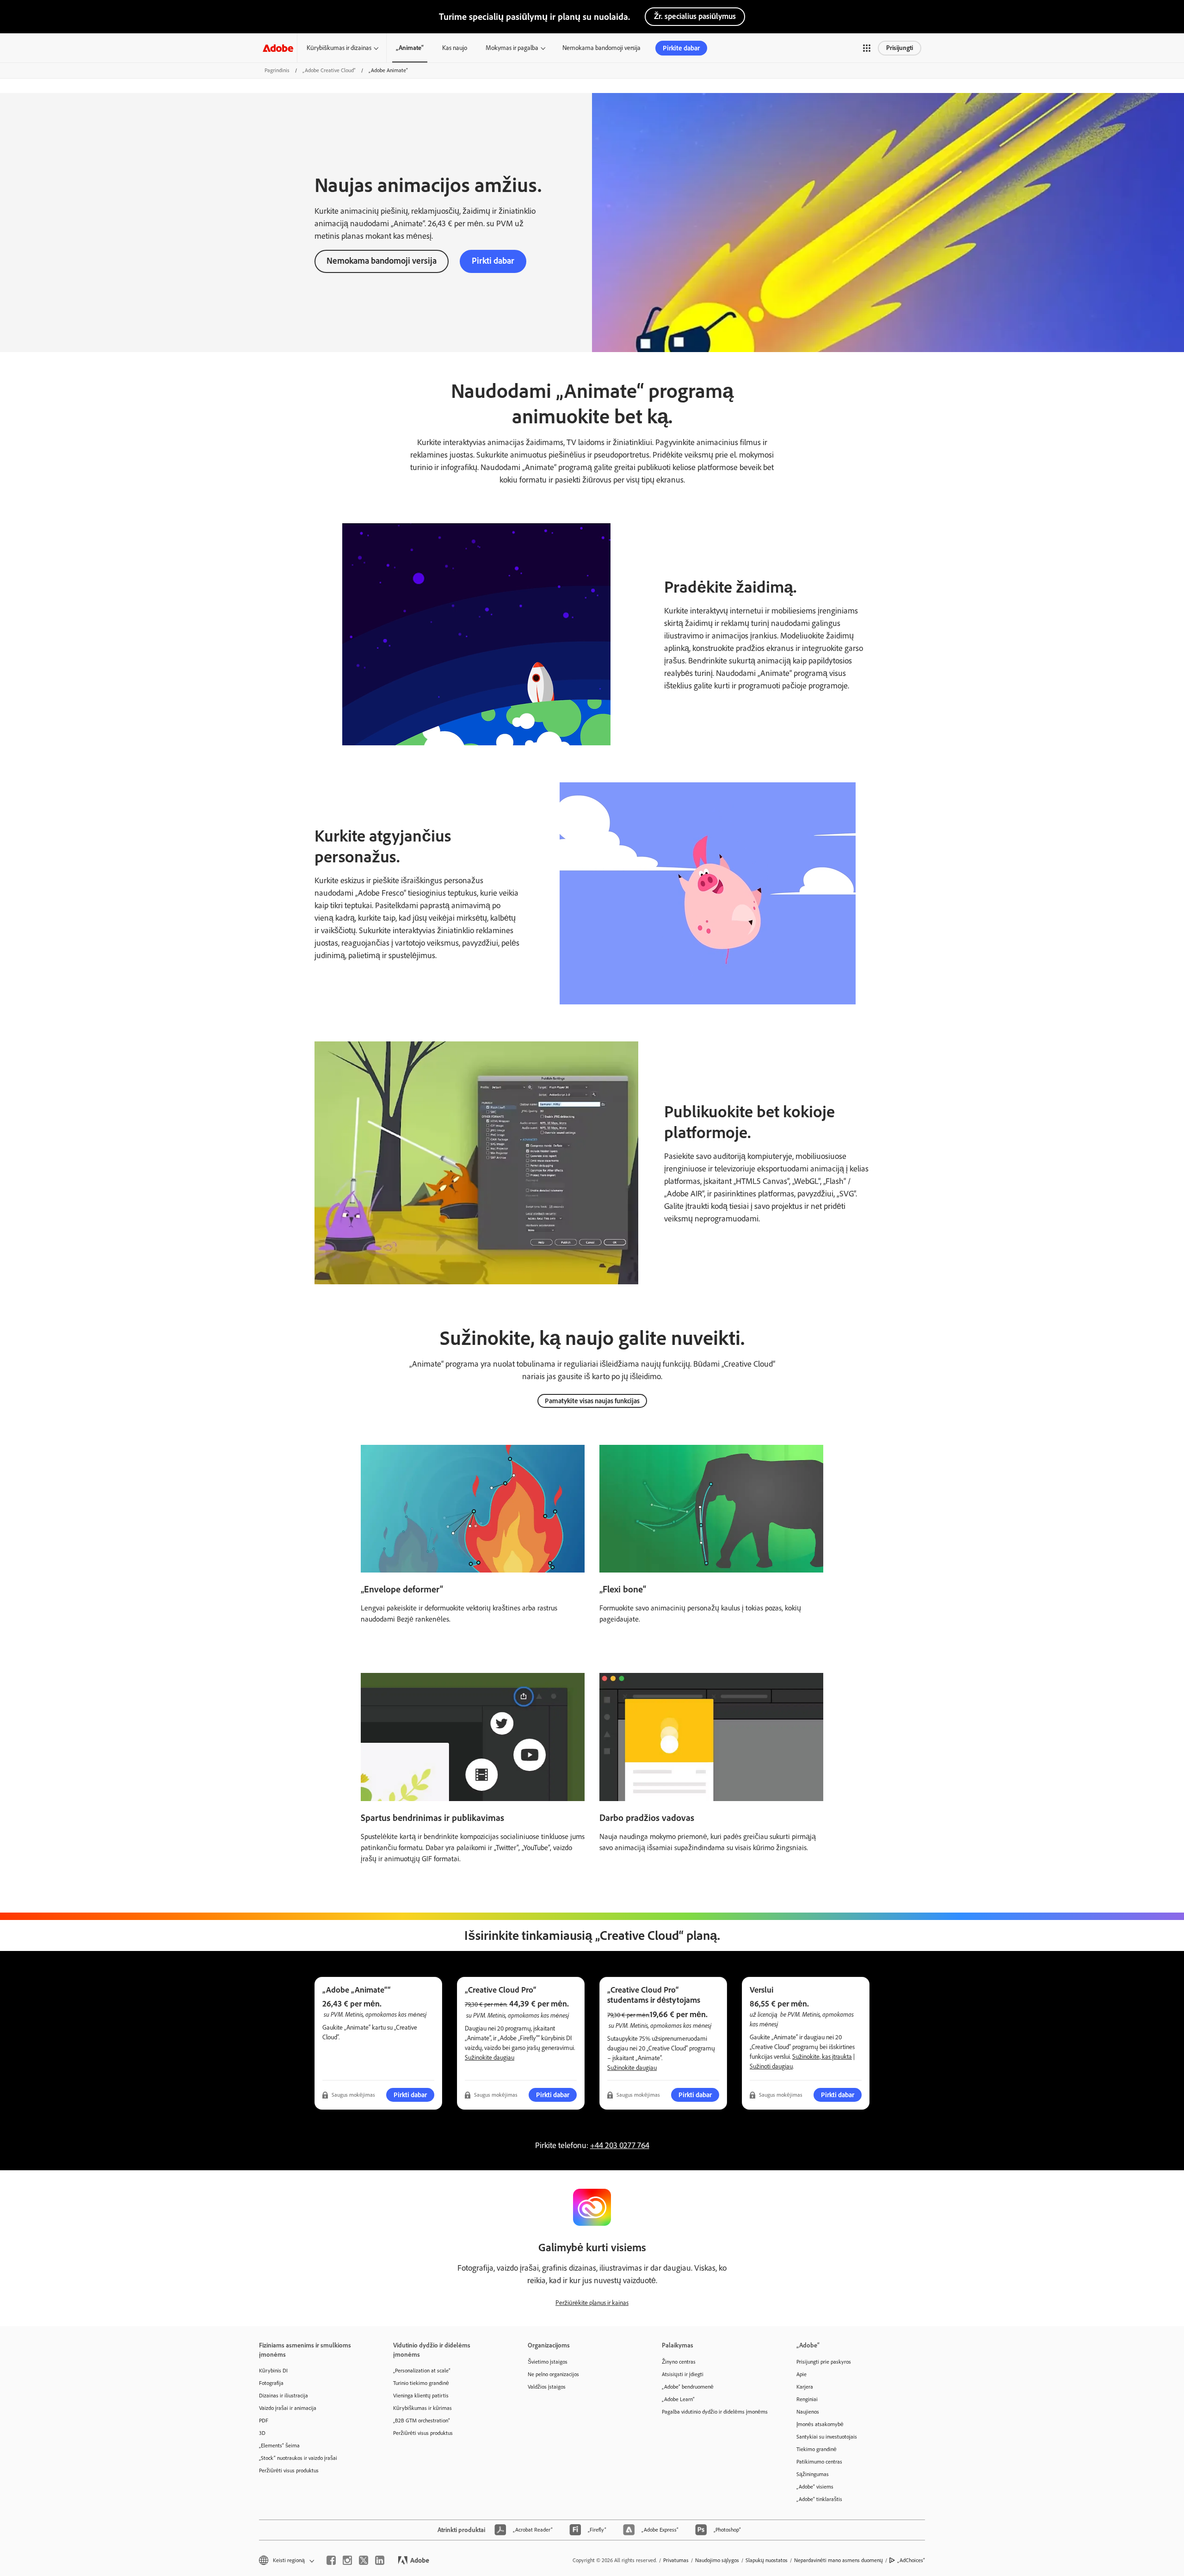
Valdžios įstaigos (547, 2387)
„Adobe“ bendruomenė (688, 2387)
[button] (867, 48)
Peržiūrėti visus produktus (289, 2471)
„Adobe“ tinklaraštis (819, 2499)
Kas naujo (455, 48)
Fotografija (271, 2383)
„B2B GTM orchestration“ (422, 2421)
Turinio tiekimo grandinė (421, 2383)
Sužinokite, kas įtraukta (822, 2057)
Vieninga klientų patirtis (421, 2396)
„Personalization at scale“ (422, 2371)
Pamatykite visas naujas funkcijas (592, 1401)
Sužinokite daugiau (490, 2058)
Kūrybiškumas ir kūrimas (422, 2408)
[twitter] (364, 2560)
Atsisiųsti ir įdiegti (683, 2374)
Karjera (805, 2387)
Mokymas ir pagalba (512, 48)
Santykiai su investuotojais (827, 2437)
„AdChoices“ (911, 2560)
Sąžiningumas (813, 2474)
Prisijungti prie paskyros (824, 2362)
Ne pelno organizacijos (553, 2374)
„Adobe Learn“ (678, 2399)
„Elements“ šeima (279, 2446)
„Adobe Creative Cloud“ (329, 70)
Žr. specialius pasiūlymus (695, 16)
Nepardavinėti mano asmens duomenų (839, 2560)
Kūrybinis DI (273, 2371)
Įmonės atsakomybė (820, 2424)
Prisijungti (900, 48)
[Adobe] (278, 48)
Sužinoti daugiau (771, 2066)
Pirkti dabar (493, 261)
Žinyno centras (679, 2362)
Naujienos (808, 2412)
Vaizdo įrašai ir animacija (288, 2408)
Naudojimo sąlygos (717, 2560)
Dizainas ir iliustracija (284, 2396)
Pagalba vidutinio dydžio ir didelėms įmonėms (715, 2412)
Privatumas (676, 2560)
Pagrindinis (277, 70)
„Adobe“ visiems (815, 2487)
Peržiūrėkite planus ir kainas (592, 2303)
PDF (264, 2421)
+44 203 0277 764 (620, 2145)
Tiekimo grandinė (817, 2449)
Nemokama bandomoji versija (601, 48)
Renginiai (807, 2399)
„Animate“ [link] (410, 48)
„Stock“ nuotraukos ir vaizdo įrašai (298, 2458)
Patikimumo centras (819, 2462)
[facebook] (331, 2560)
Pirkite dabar (681, 48)
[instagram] (347, 2560)
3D (262, 2433)
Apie (802, 2374)
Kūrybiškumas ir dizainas (339, 48)
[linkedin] (380, 2560)
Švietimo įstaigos (548, 2362)
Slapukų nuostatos (767, 2560)
